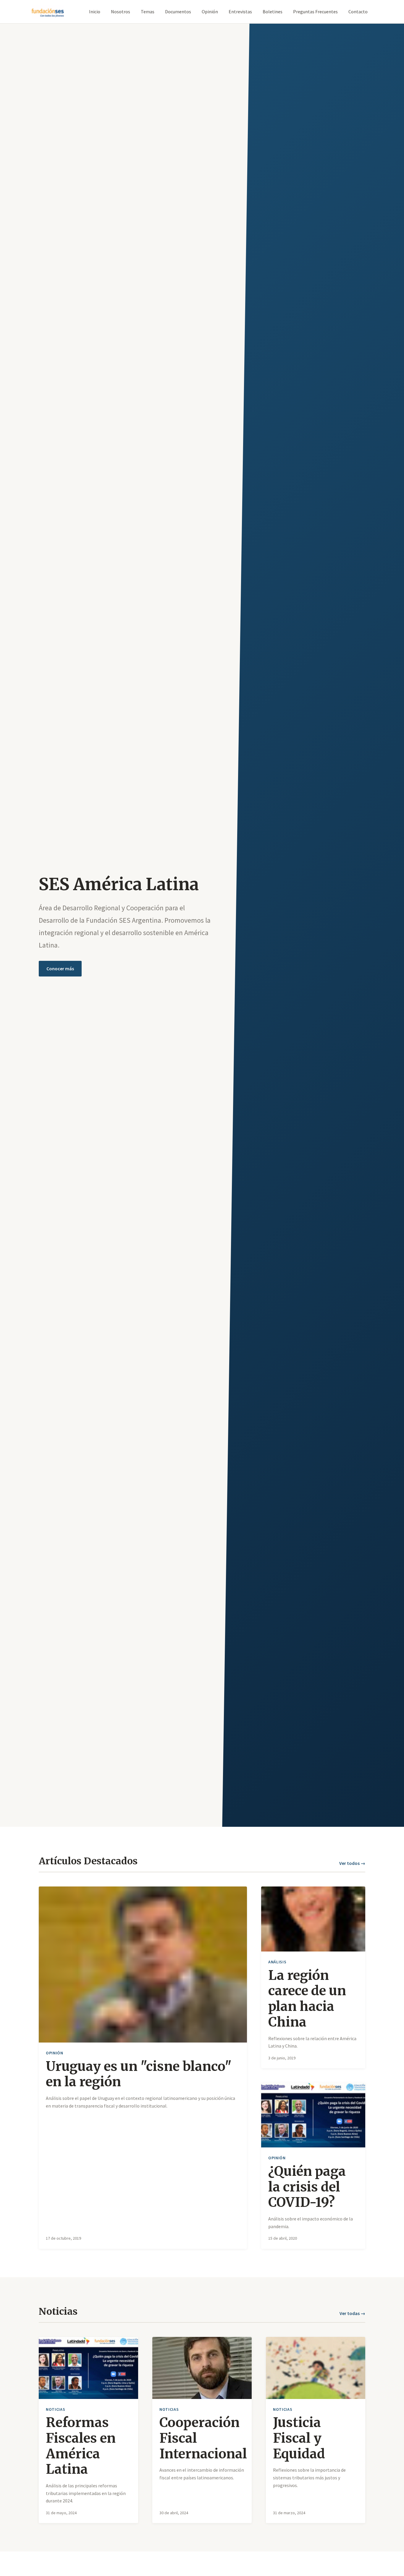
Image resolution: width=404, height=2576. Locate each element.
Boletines (273, 12)
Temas (148, 12)
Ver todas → (352, 2313)
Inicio (95, 12)
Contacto (358, 12)
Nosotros (121, 12)
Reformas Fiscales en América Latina (81, 2446)
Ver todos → (352, 1863)
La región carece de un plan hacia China (307, 1999)
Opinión (210, 12)
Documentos (178, 12)
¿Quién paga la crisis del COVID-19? (307, 2187)
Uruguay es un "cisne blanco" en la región (139, 2074)
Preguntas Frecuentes (315, 12)
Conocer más (60, 969)
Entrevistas (240, 12)
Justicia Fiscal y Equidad (299, 2438)
